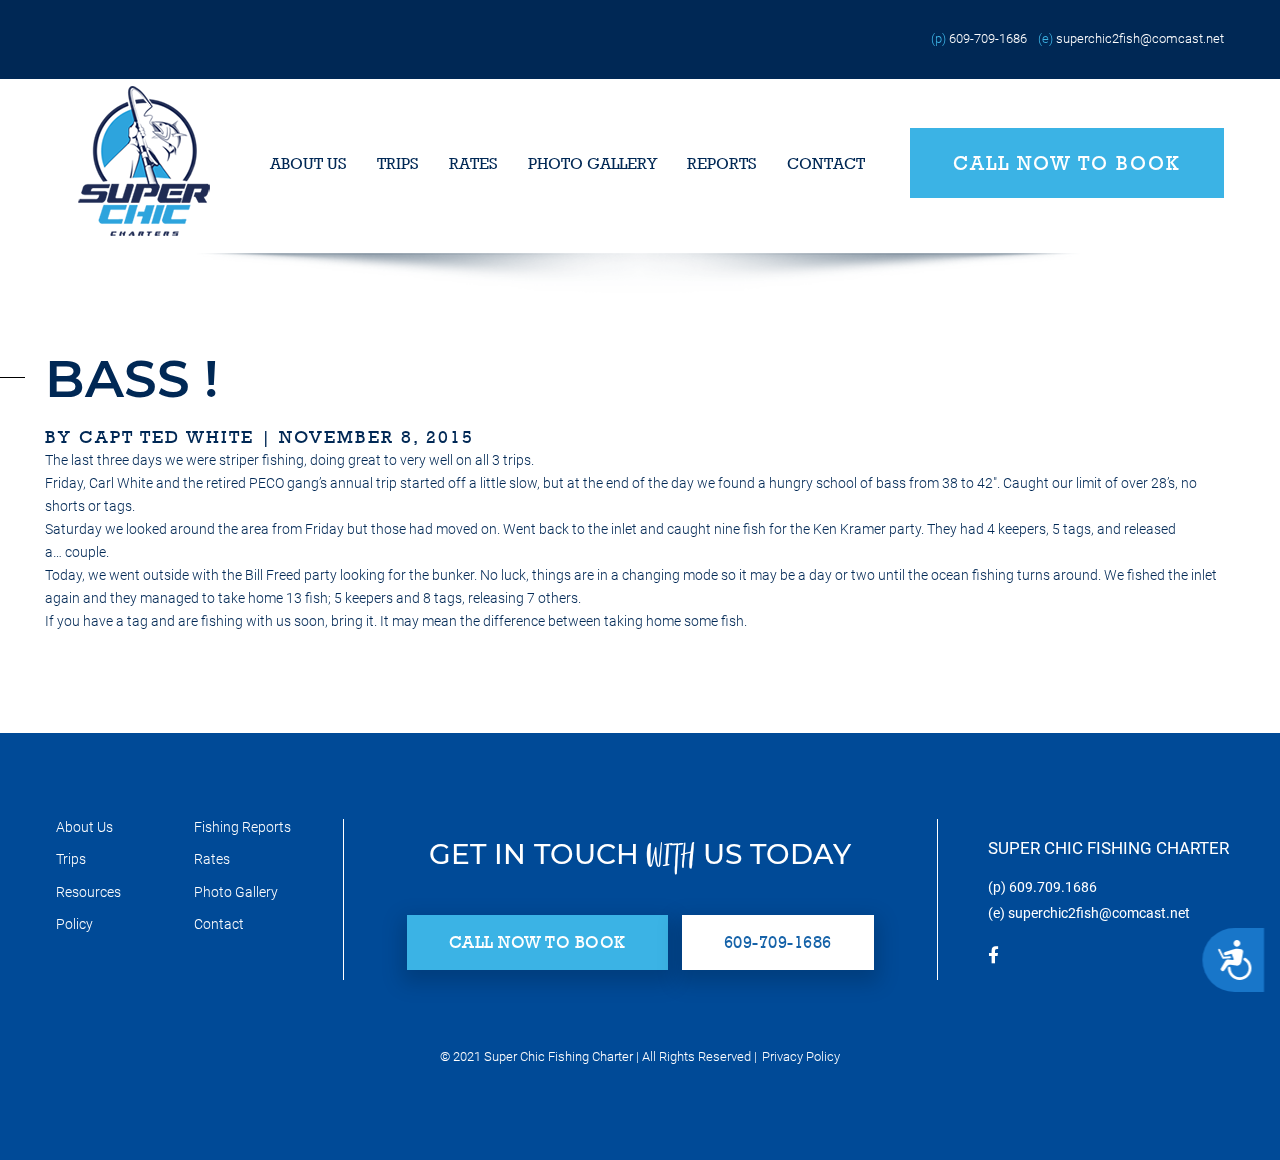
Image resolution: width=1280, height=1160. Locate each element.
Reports (722, 163)
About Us (308, 163)
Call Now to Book (1067, 163)
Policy (74, 924)
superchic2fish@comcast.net (1140, 38)
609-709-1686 (988, 38)
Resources (88, 892)
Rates (473, 163)
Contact (826, 163)
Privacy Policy (801, 1056)
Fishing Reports (242, 827)
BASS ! (131, 378)
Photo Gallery (592, 163)
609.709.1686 (1053, 887)
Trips (398, 163)
